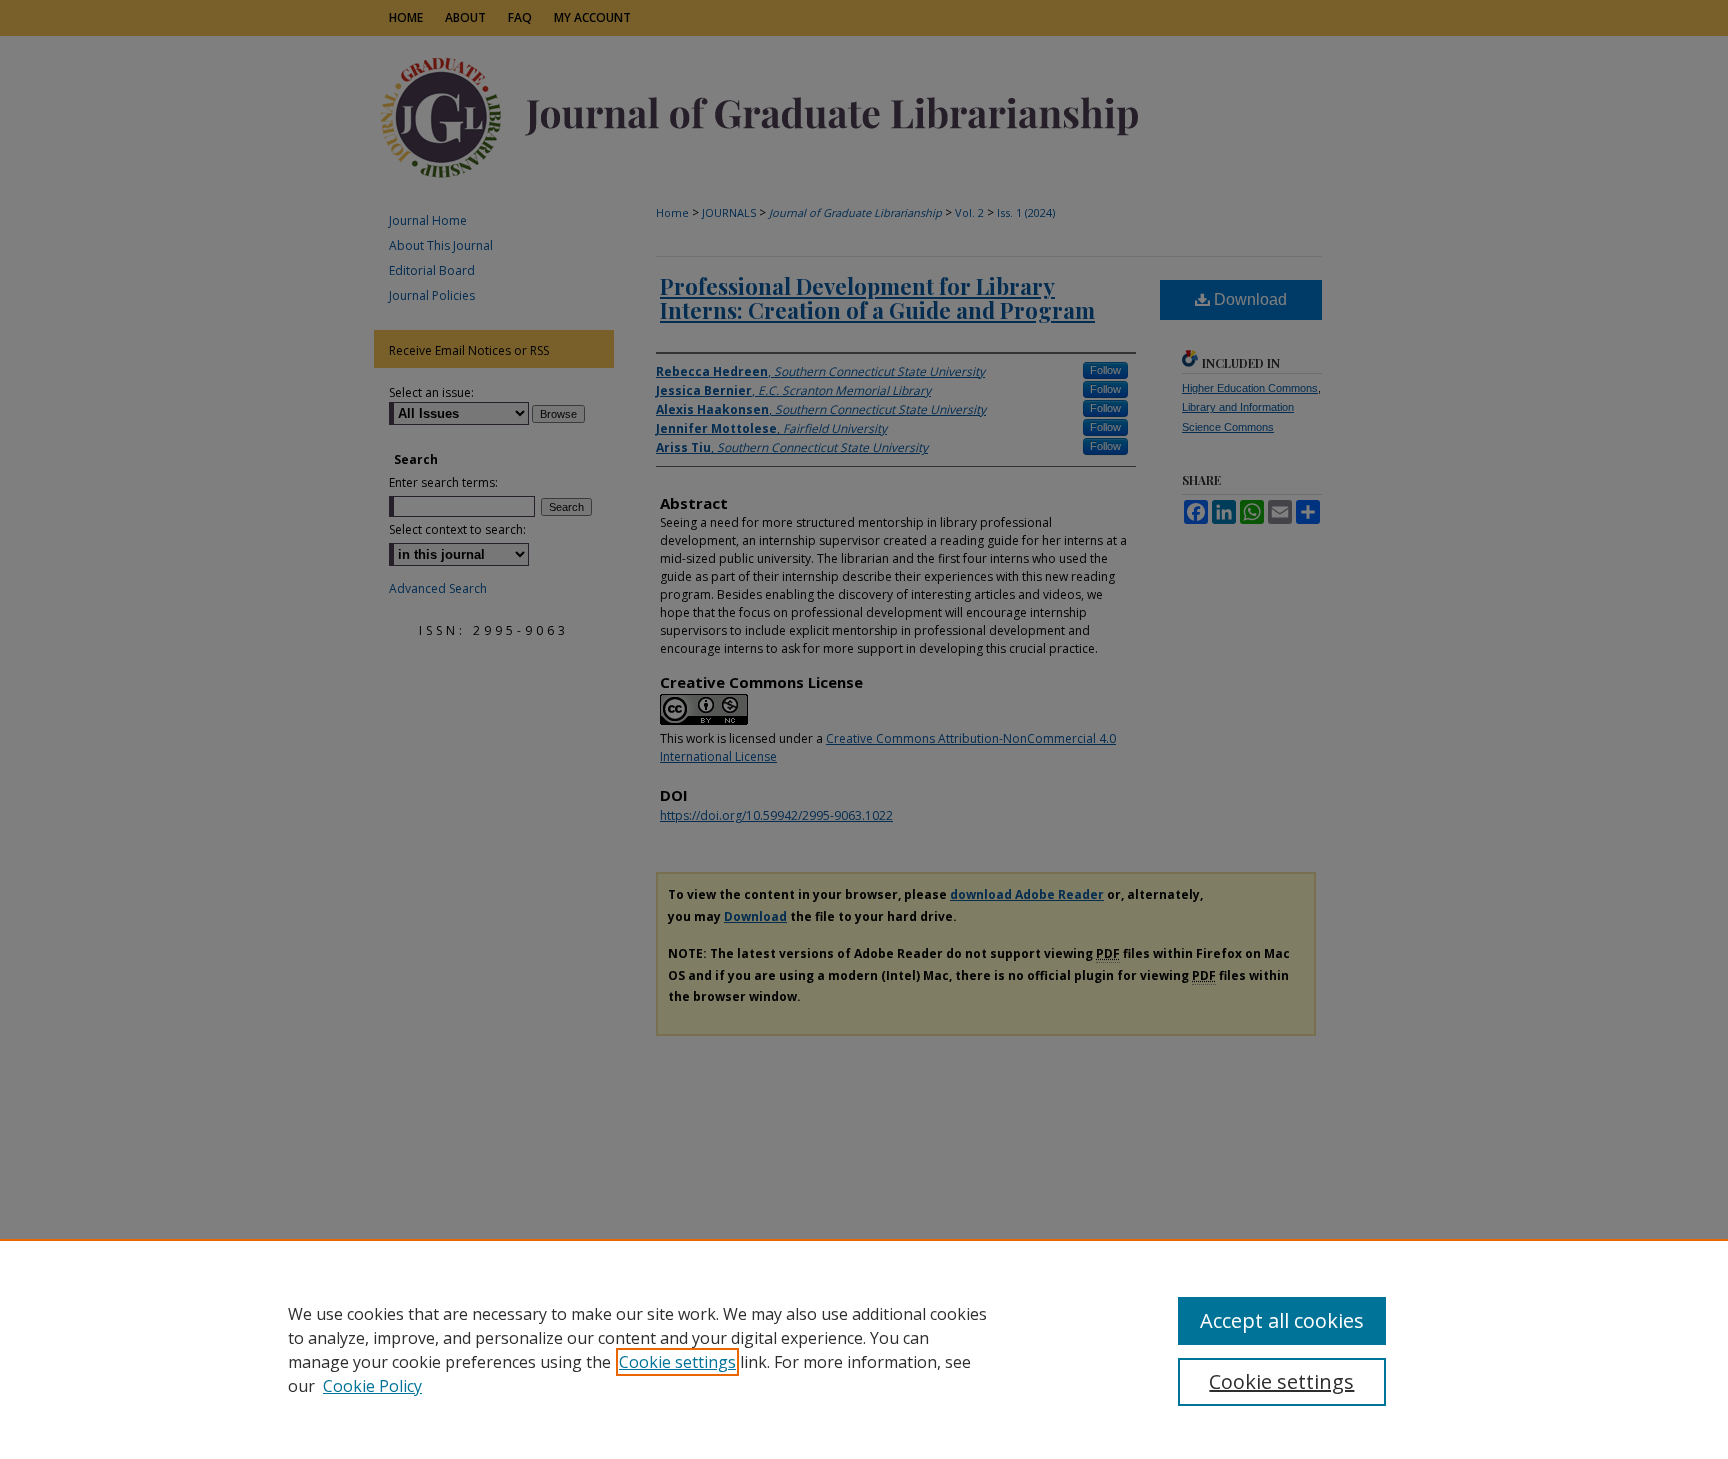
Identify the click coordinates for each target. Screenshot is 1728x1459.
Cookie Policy (372, 1386)
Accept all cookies (1282, 1320)
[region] (864, 1349)
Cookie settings (677, 1362)
